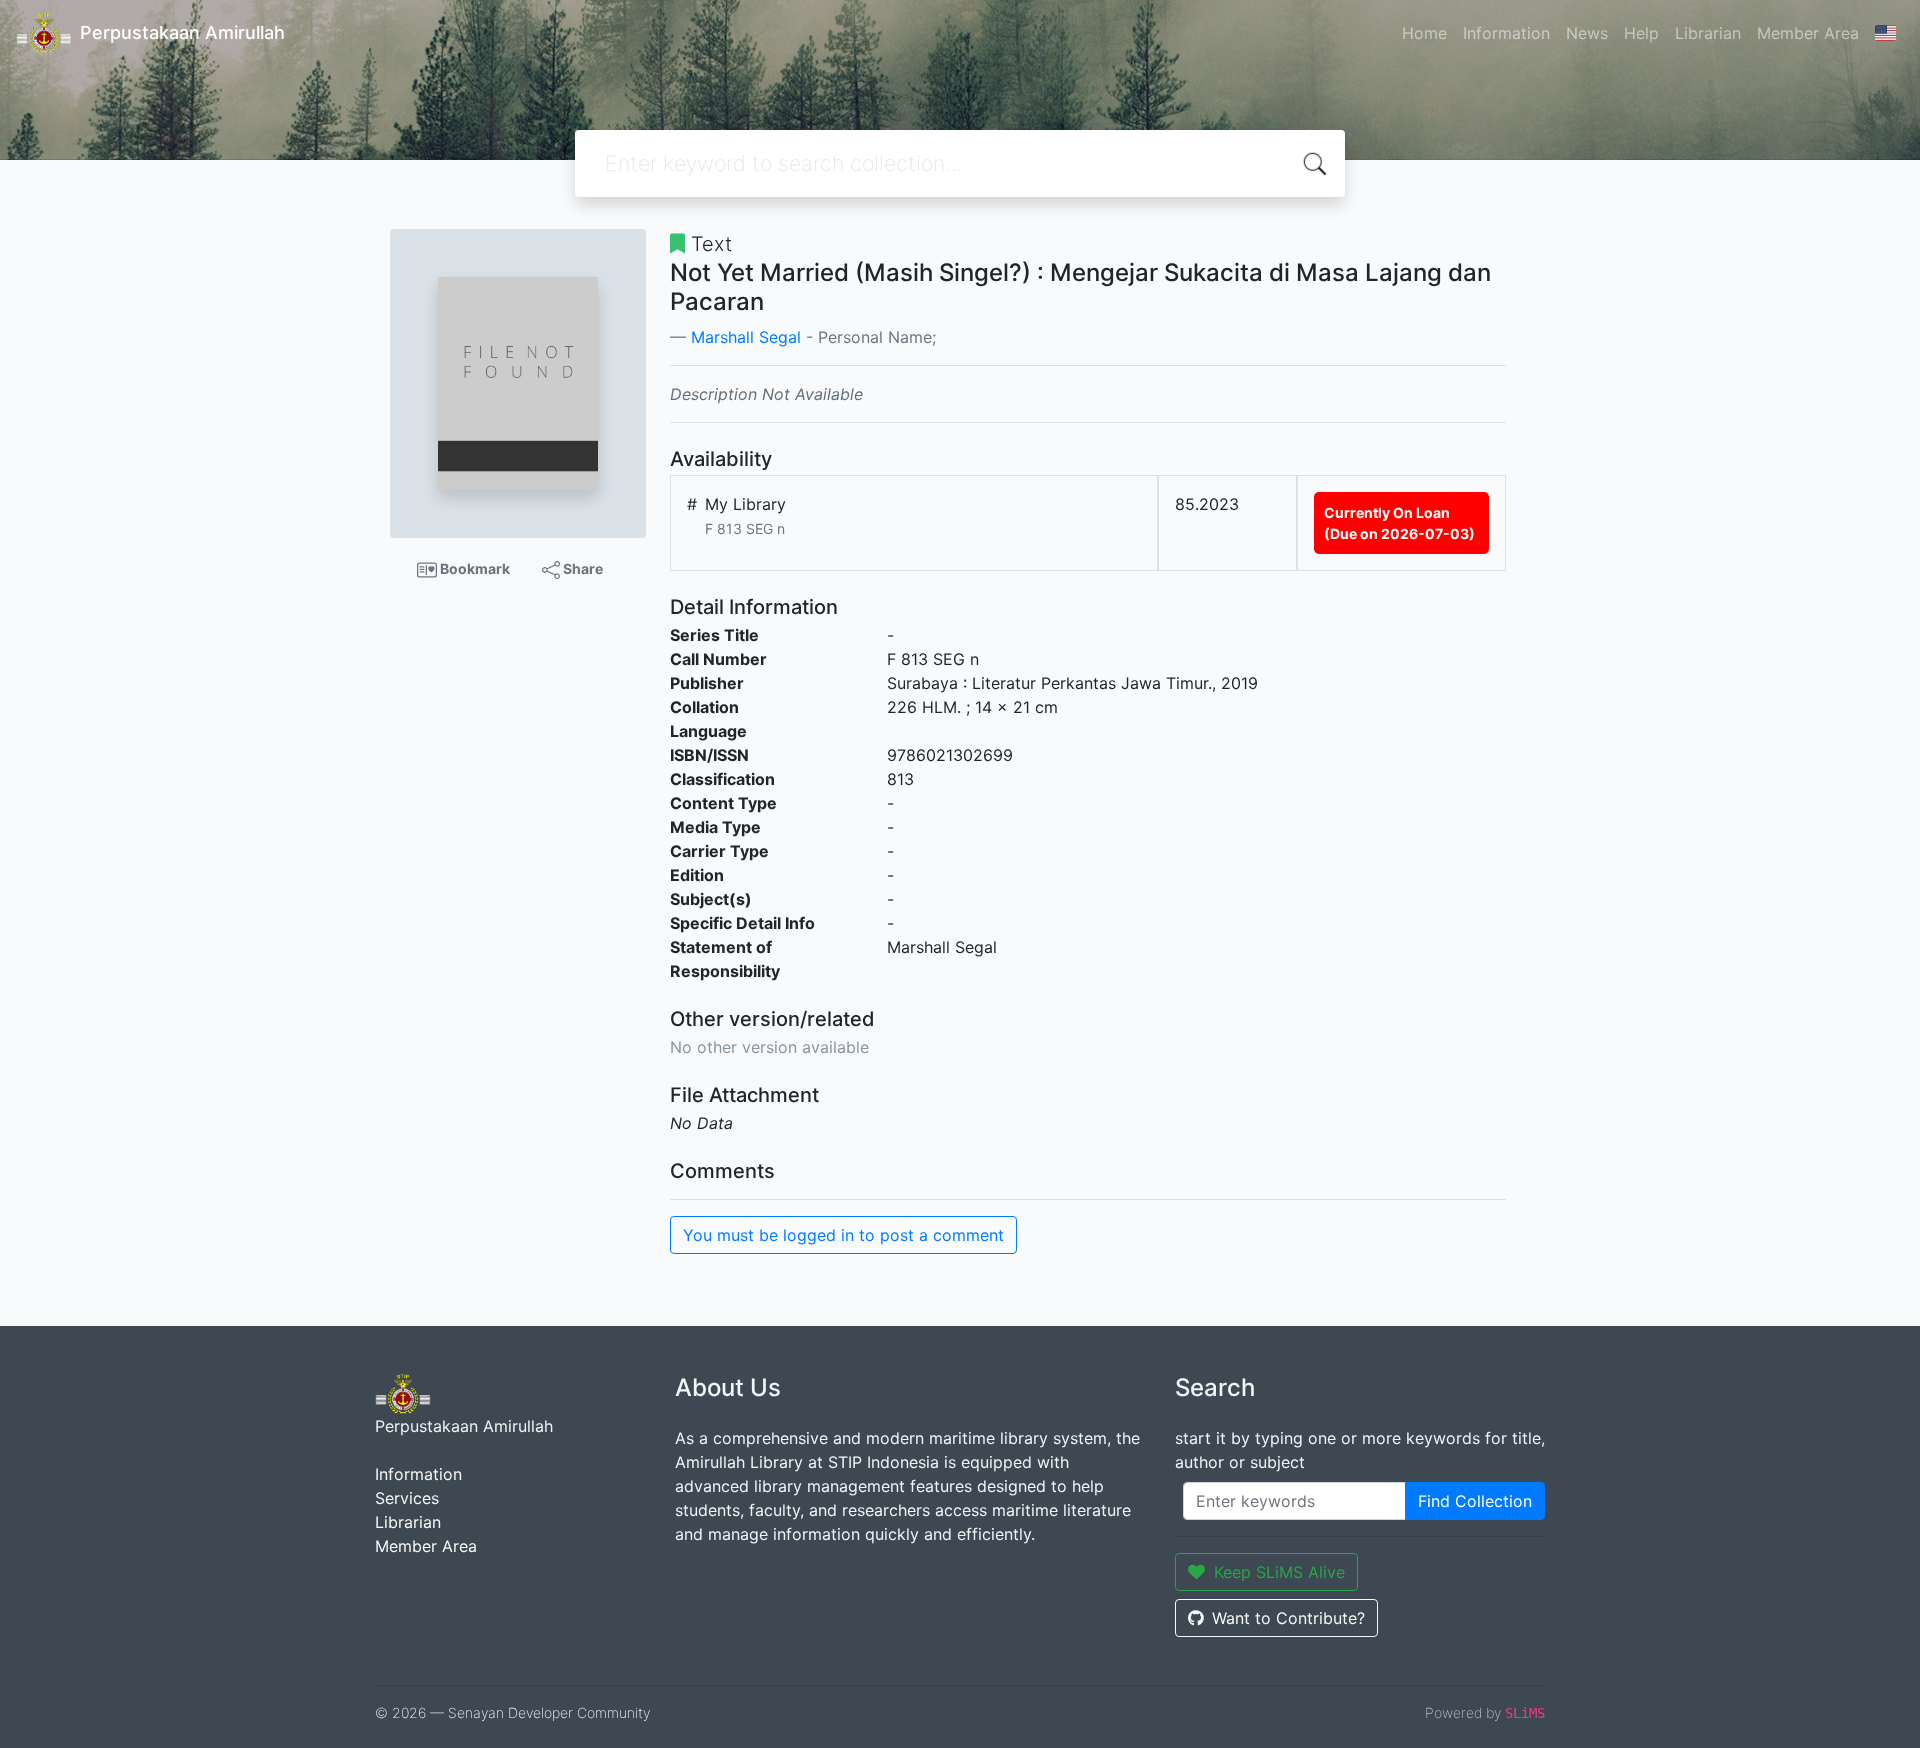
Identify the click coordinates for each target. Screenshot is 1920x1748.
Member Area (1808, 33)
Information (1506, 33)
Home (1424, 33)
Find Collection (1475, 1501)
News (1587, 33)
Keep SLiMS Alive (1279, 1572)
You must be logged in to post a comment (843, 1235)
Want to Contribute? (1288, 1618)
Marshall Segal (746, 337)
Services (407, 1498)
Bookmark (473, 568)
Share (581, 568)
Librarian (1708, 33)
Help (1641, 33)
